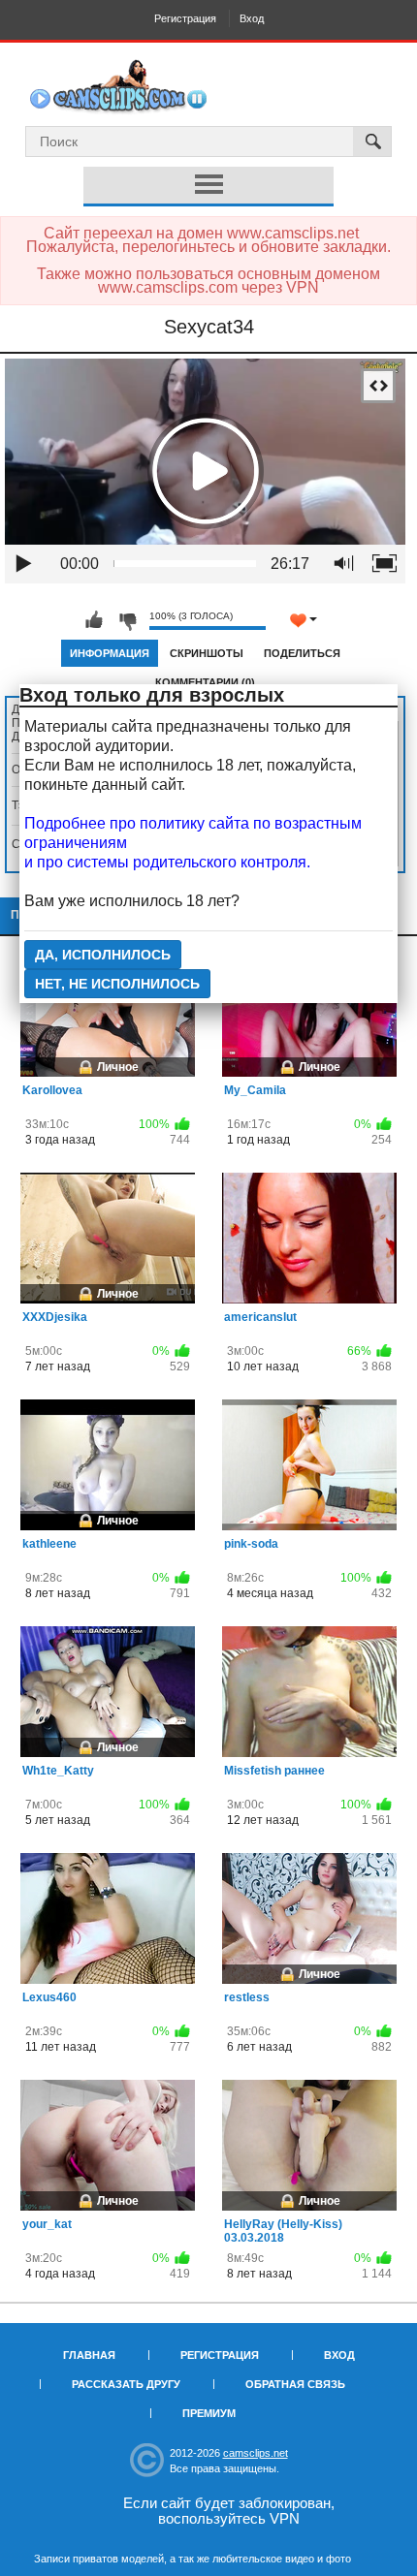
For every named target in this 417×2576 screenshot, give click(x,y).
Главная (89, 2355)
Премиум (209, 2413)
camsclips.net (256, 2453)
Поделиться (302, 653)
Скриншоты (207, 653)
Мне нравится (94, 620)
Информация (110, 653)
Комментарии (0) (205, 682)
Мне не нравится (127, 620)
